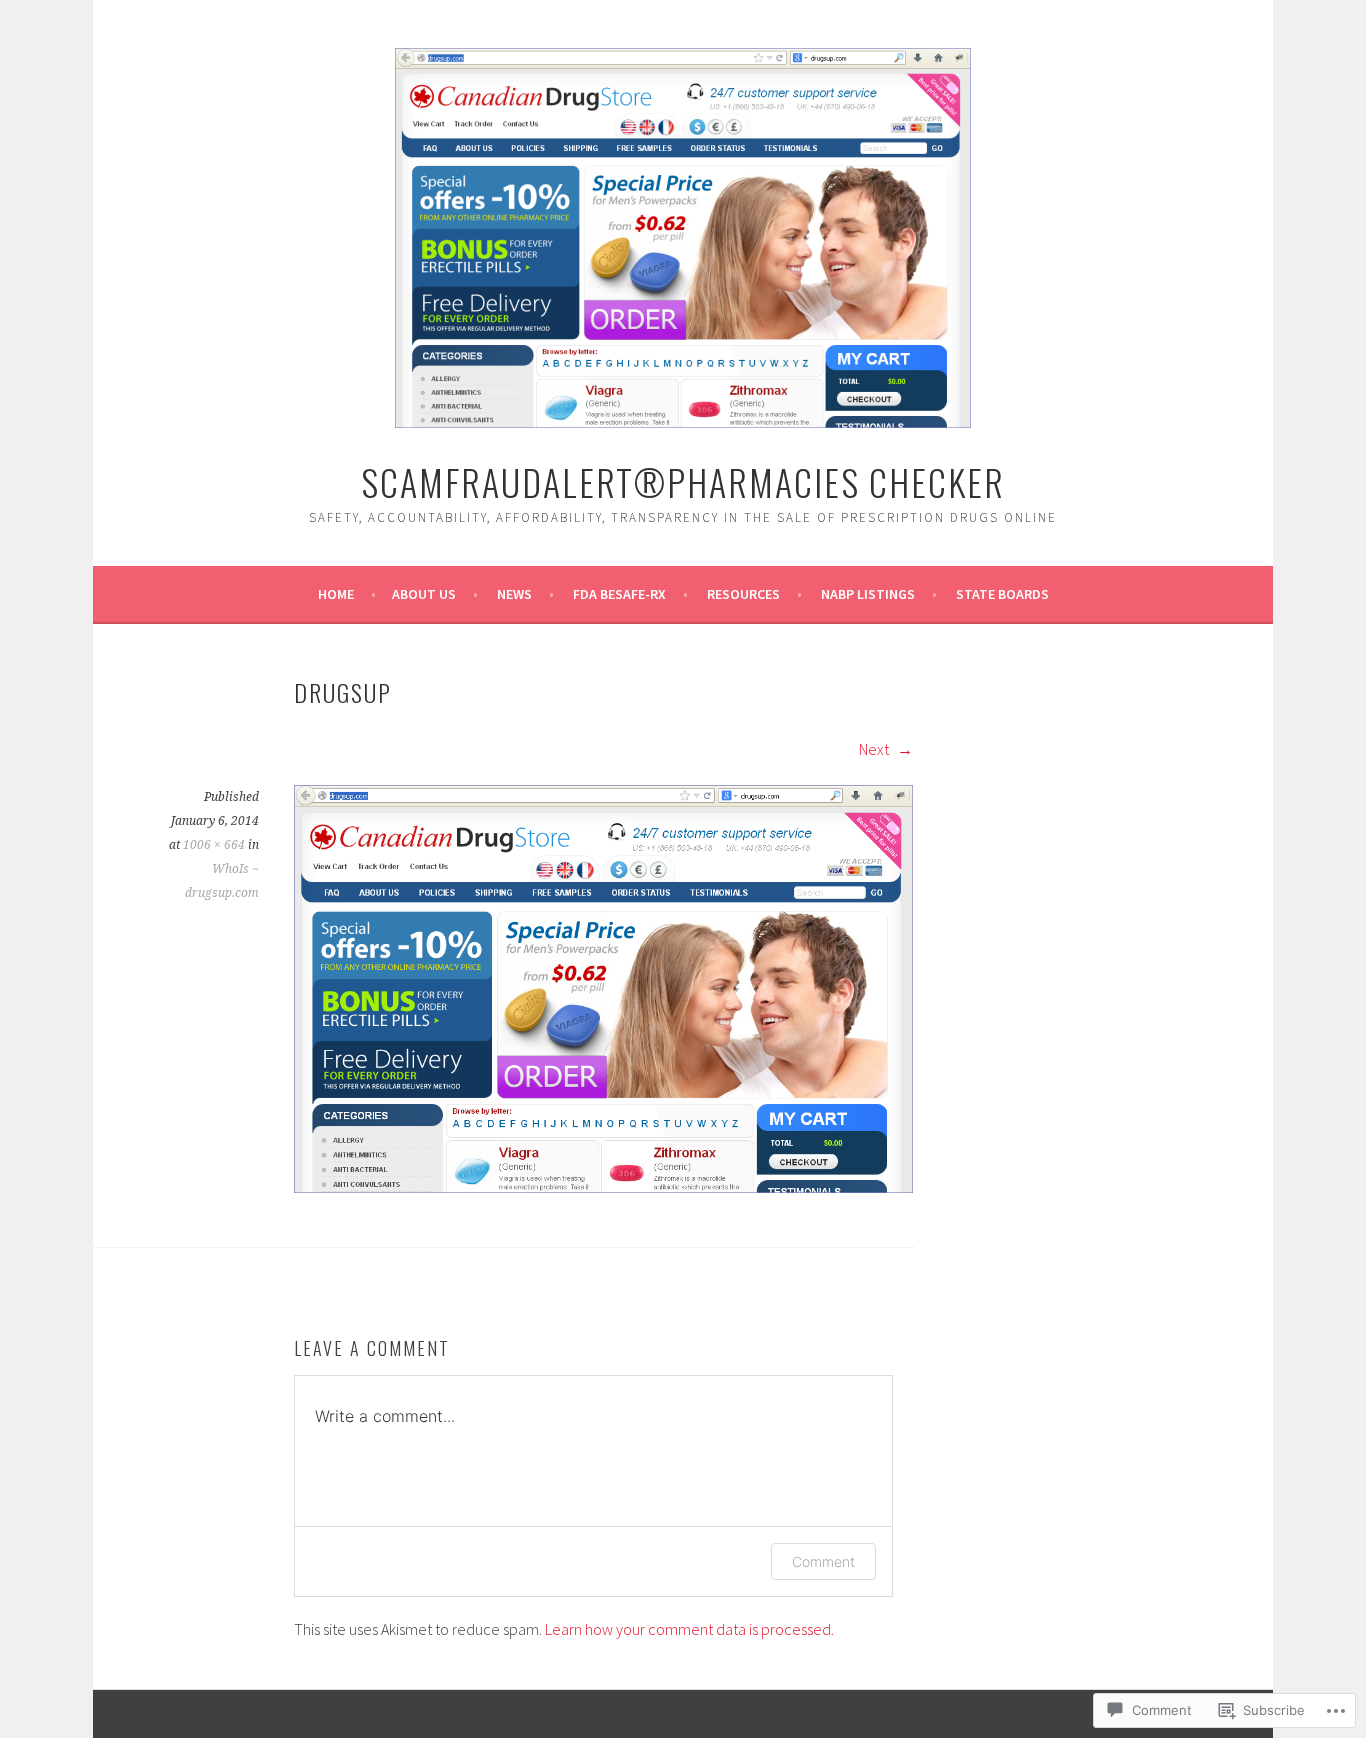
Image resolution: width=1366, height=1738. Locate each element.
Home (336, 594)
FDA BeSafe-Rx (619, 594)
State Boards (1002, 594)
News (514, 594)
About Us (424, 594)
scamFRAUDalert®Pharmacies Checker (683, 481)
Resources (743, 594)
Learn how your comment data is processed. (689, 1629)
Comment (823, 1561)
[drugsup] (603, 1187)
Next (875, 749)
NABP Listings (868, 594)
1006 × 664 (214, 845)
